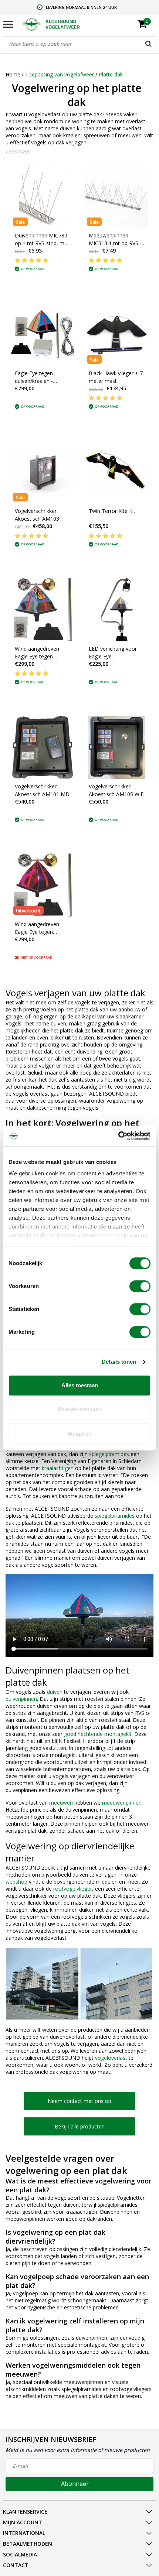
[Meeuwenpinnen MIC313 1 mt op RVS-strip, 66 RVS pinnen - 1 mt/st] (117, 196)
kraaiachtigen (58, 1468)
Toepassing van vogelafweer (60, 74)
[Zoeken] (149, 44)
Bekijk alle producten (80, 2126)
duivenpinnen (21, 1699)
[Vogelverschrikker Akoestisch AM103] (43, 472)
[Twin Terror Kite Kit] (117, 472)
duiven (55, 1692)
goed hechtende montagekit (98, 1734)
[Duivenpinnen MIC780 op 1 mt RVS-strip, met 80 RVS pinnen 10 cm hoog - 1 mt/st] (43, 196)
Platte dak (111, 74)
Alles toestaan (80, 1385)
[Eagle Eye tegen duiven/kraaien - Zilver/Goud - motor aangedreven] (43, 334)
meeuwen (61, 1803)
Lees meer (18, 151)
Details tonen (119, 1362)
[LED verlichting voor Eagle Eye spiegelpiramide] (117, 609)
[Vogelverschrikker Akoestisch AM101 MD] (43, 747)
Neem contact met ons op (79, 2101)
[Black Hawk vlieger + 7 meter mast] (117, 334)
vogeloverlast (111, 2058)
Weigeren (79, 1434)
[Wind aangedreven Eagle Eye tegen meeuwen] (43, 885)
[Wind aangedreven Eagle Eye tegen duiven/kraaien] (43, 609)
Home (13, 74)
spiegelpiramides (109, 1454)
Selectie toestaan (80, 1409)
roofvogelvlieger (73, 1889)
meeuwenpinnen (122, 1803)
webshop (16, 1882)
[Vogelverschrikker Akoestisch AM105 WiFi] (117, 747)
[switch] (140, 1286)
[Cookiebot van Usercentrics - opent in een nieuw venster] (118, 1136)
